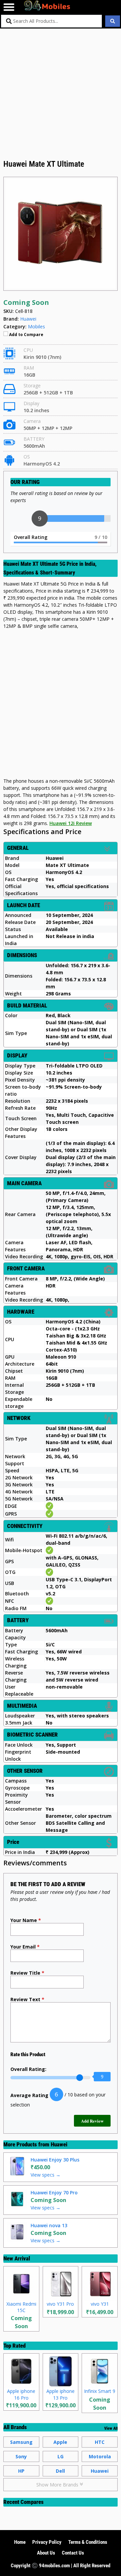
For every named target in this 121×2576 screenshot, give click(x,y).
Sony (21, 2456)
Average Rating (29, 2095)
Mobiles (36, 326)
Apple (60, 2442)
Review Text (27, 1999)
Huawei (59, 2144)
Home (20, 2542)
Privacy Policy (47, 2542)
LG (61, 2456)
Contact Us (73, 2553)
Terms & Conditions (88, 2542)
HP (21, 2471)
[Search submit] (113, 21)
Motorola (100, 2456)
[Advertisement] (61, 95)
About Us (46, 2553)
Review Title (27, 1973)
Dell (60, 2471)
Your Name (26, 1920)
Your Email (25, 1947)
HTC (100, 2442)
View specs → (46, 2175)
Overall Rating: (28, 2069)
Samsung (21, 2442)
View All (111, 2428)
